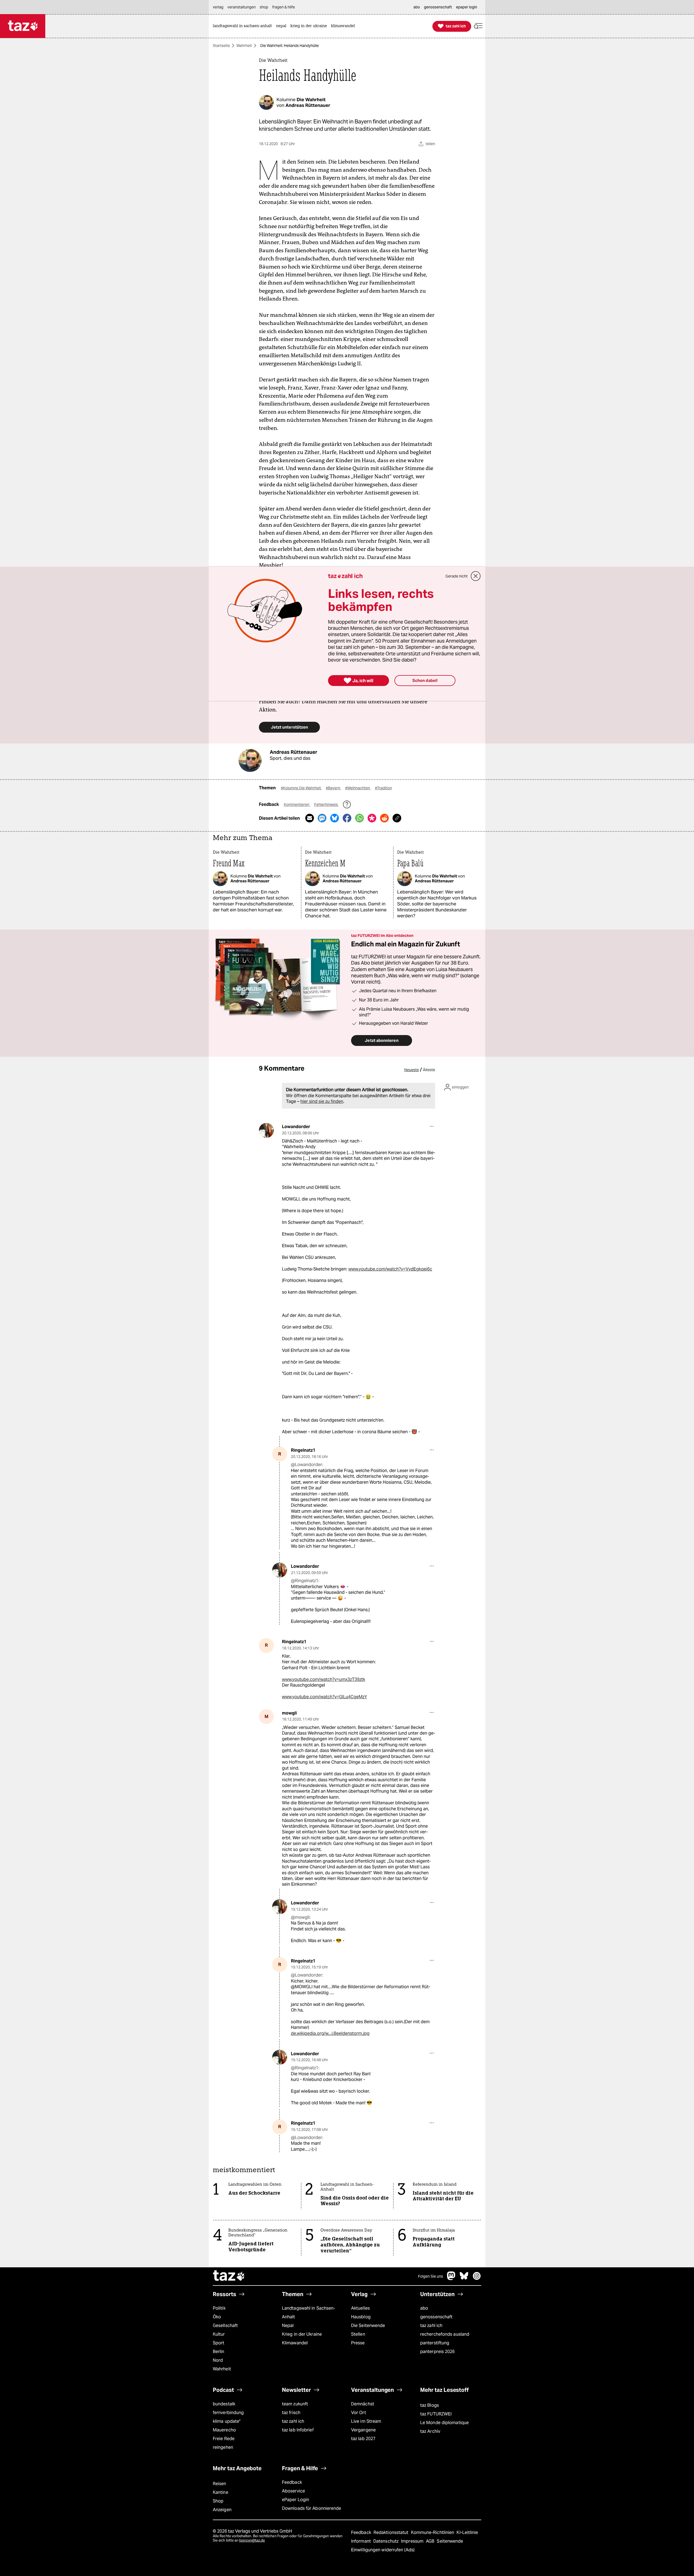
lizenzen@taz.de (252, 2540)
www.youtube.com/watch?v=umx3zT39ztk (324, 1679)
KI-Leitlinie (467, 2532)
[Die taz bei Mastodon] (451, 2279)
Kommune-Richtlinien (433, 2532)
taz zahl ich (431, 2326)
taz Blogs (430, 2405)
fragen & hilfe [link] (284, 7)
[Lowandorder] (266, 1130)
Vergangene (363, 2430)
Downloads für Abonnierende (312, 2508)
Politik (219, 2308)
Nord (218, 2360)
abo (424, 2308)
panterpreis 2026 (438, 2352)
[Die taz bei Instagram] (477, 2279)
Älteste (429, 1070)
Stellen (358, 2334)
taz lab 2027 (363, 2439)
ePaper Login (295, 2500)
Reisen (220, 2484)
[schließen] (476, 576)
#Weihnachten (358, 788)
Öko (217, 2317)
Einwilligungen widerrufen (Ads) (383, 2550)
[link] (244, 26)
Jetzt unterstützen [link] (289, 727)
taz (229, 2276)
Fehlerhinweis (326, 805)
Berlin (219, 2352)
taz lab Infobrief (298, 2430)
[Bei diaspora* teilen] (372, 818)
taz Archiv (430, 2431)
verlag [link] (218, 7)
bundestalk (224, 2404)
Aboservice (293, 2491)
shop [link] (264, 7)
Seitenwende (450, 2541)
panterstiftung (435, 2343)
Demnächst (363, 2404)
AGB (431, 2541)
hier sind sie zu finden (322, 1101)
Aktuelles (360, 2308)
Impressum (413, 2541)
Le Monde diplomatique (444, 2423)
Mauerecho (224, 2430)
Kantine (221, 2492)
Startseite (221, 46)
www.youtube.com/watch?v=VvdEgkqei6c (390, 1269)
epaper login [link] (467, 7)
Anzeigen (222, 2510)
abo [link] (417, 7)
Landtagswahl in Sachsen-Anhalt (309, 2312)
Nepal (288, 2326)
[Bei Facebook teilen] (347, 818)
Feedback (292, 2482)
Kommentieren (297, 805)
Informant (362, 2541)
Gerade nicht (457, 576)
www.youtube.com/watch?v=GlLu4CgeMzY (324, 1697)
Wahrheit (244, 46)
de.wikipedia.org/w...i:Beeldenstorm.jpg (330, 2033)
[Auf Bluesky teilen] (335, 818)
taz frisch (291, 2413)
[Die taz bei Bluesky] (464, 2279)
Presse (358, 2343)
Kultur (219, 2334)
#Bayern (333, 788)
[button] (478, 26)
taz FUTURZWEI (436, 2414)
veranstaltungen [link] (242, 7)
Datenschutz (386, 2541)
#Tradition (383, 788)
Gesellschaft (225, 2326)
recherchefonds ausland (445, 2334)
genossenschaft (436, 2317)
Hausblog (361, 2317)
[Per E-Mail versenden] (310, 818)
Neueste (412, 1070)
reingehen (223, 2447)
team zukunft (295, 2404)
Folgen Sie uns (430, 2276)
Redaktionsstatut (392, 2532)
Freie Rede (224, 2439)
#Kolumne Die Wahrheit (301, 788)
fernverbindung (228, 2413)
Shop (218, 2501)
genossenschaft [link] (438, 7)
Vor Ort (359, 2413)
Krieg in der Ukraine (302, 2334)
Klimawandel (295, 2343)
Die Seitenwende (368, 2326)
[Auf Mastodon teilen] (322, 818)
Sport (219, 2343)
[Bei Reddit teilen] (384, 818)
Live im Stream (366, 2421)
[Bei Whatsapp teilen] (359, 818)
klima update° (227, 2421)
